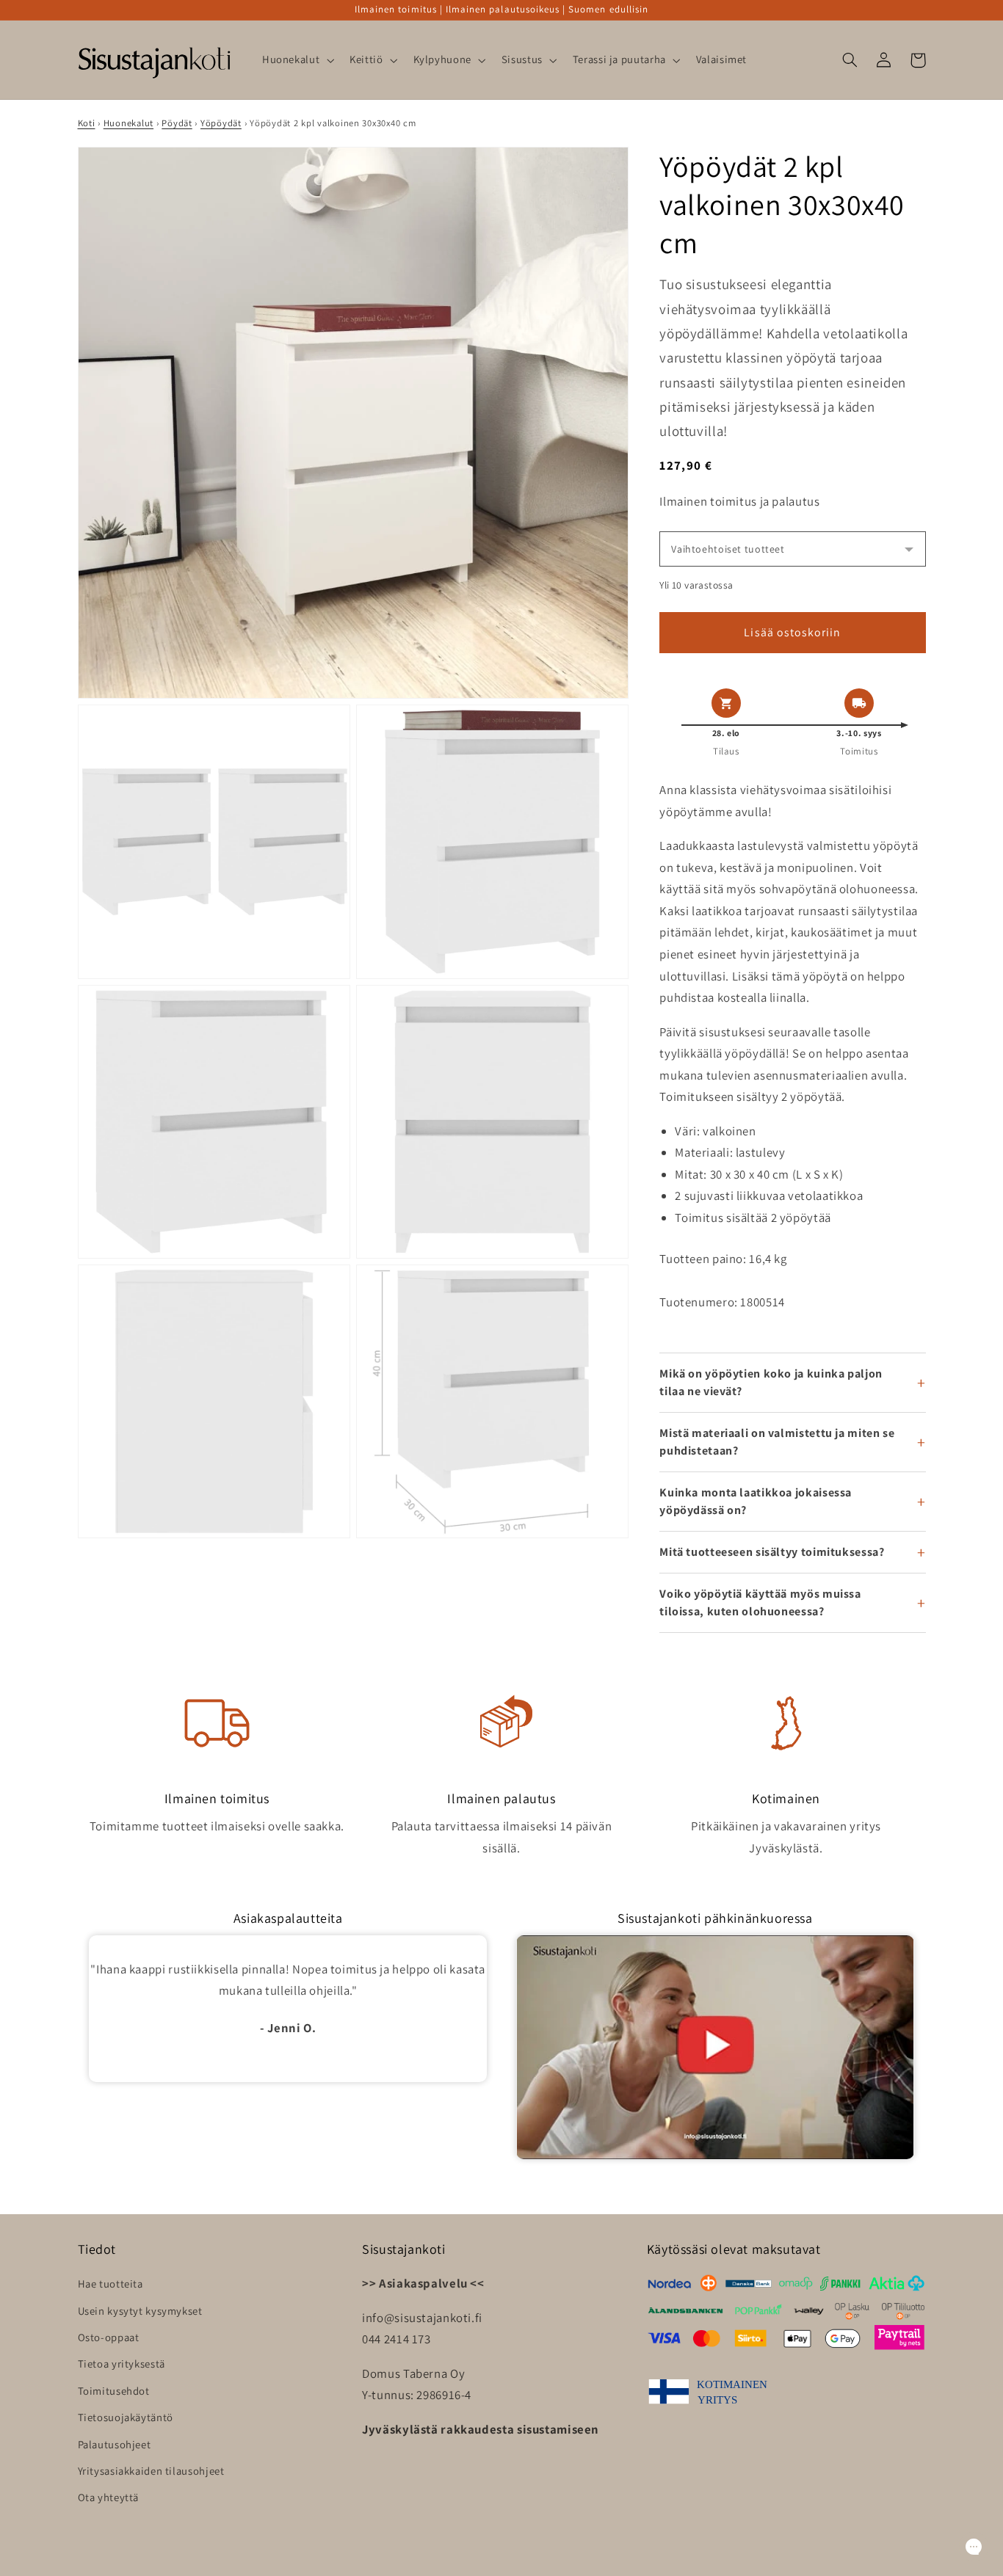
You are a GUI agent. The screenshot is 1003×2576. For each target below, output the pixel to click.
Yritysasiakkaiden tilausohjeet (151, 2471)
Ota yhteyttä (109, 2497)
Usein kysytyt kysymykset (140, 2311)
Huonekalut (128, 123)
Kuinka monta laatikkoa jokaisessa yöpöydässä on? (756, 1501)
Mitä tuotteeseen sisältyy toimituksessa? (772, 1552)
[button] (296, 60)
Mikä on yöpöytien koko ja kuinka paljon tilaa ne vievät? (771, 1382)
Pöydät (177, 123)
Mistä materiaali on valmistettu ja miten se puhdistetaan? (777, 1442)
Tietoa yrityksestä (122, 2364)
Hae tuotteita (111, 2284)
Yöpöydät (221, 123)
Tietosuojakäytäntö (126, 2417)
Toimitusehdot (114, 2391)
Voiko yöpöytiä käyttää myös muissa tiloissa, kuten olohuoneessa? (760, 1602)
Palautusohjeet (115, 2444)
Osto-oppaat (109, 2337)
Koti (87, 123)
